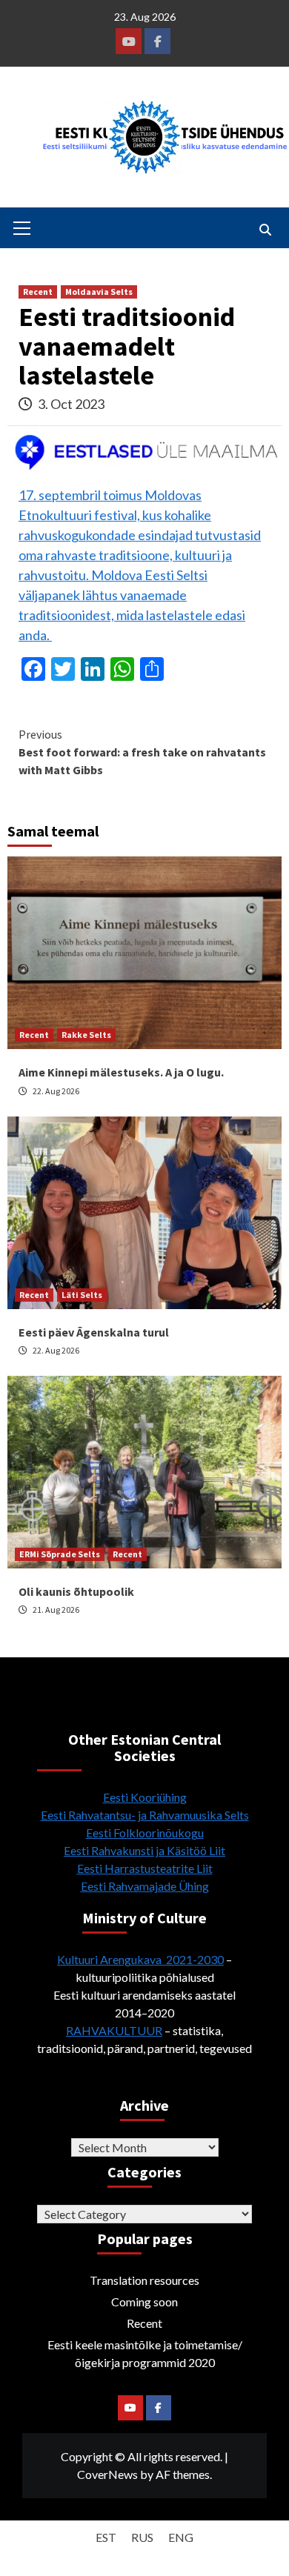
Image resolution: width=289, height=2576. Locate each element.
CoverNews (107, 2474)
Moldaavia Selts (99, 292)
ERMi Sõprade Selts (60, 1554)
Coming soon (144, 2302)
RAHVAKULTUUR (114, 2030)
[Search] (265, 230)
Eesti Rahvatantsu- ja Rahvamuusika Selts (145, 1815)
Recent (38, 292)
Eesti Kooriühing (145, 1797)
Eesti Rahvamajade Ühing (145, 1886)
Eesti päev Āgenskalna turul (94, 1332)
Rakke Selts (86, 1035)
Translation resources (144, 2280)
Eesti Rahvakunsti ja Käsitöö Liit (144, 1850)
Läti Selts (82, 1295)
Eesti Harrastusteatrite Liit (145, 1868)
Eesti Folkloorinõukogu (145, 1833)
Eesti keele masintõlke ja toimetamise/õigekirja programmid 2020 (145, 2353)
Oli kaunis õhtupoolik (76, 1591)
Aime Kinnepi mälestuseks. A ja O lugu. (121, 1072)
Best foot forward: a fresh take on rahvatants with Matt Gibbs (142, 752)
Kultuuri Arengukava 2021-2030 (140, 1959)
